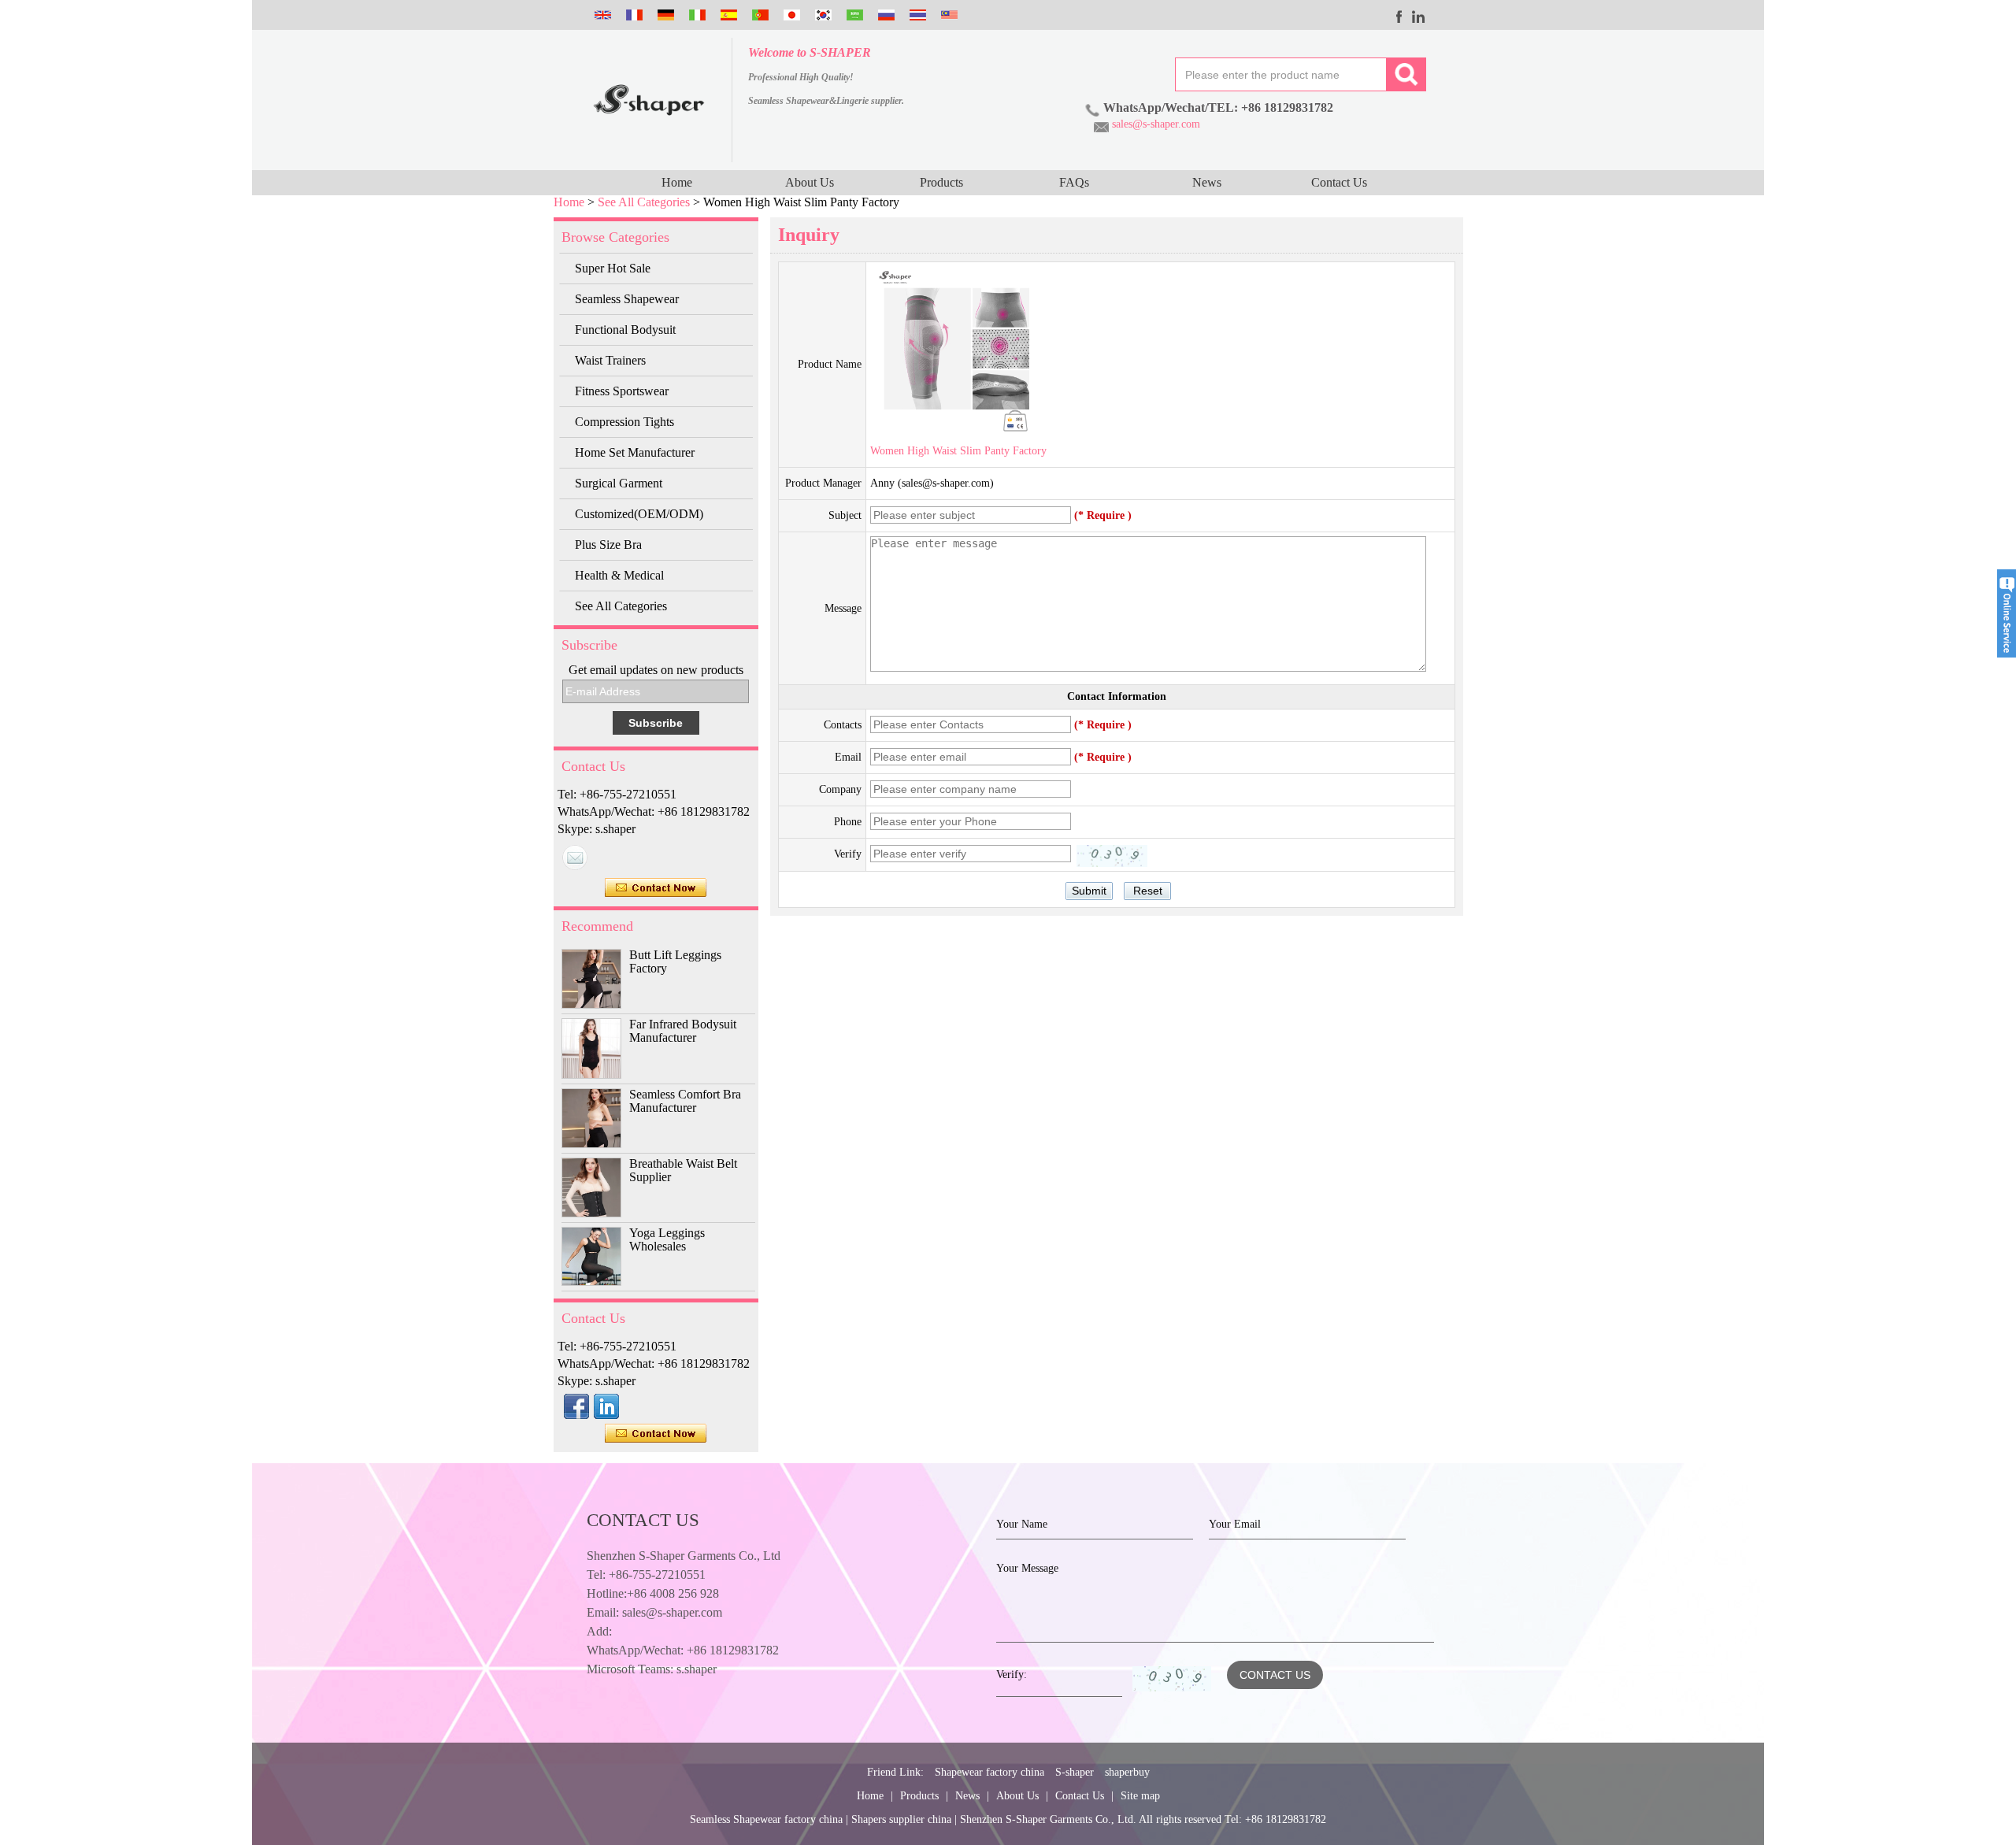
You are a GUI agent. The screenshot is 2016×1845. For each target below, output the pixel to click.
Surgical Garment (619, 483)
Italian (695, 15)
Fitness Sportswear (622, 391)
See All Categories (644, 202)
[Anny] (575, 858)
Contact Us (1339, 182)
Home (677, 182)
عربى (853, 15)
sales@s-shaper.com (1156, 124)
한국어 (821, 15)
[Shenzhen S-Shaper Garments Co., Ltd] (649, 100)
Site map (1140, 1796)
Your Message (1027, 1568)
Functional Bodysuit (625, 330)
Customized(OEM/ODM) (639, 514)
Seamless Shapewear (627, 299)
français (632, 15)
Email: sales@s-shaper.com (654, 1612)
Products (941, 182)
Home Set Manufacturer (635, 452)
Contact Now (656, 888)
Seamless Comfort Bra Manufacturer (685, 1101)
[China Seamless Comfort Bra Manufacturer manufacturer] (591, 1118)
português (758, 15)
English (601, 15)
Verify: (1012, 1675)
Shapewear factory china (989, 1772)
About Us (810, 182)
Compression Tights (624, 422)
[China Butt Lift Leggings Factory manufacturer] (591, 979)
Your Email (1235, 1524)
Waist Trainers (610, 360)
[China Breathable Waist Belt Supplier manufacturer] (591, 1187)
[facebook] (1400, 17)
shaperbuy (1127, 1772)
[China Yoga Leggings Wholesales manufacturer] (591, 1257)
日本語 (790, 15)
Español (727, 15)
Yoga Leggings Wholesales (667, 1239)
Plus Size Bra (608, 545)
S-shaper (1075, 1772)
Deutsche (664, 15)
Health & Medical (619, 575)
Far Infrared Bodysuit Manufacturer (683, 1031)
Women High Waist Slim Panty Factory (958, 451)
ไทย (916, 15)
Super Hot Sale (613, 268)
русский (884, 15)
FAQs (1074, 182)
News (1207, 182)
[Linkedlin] (1419, 17)
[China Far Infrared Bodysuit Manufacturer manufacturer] (591, 1048)
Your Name (1022, 1524)
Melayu (947, 15)
